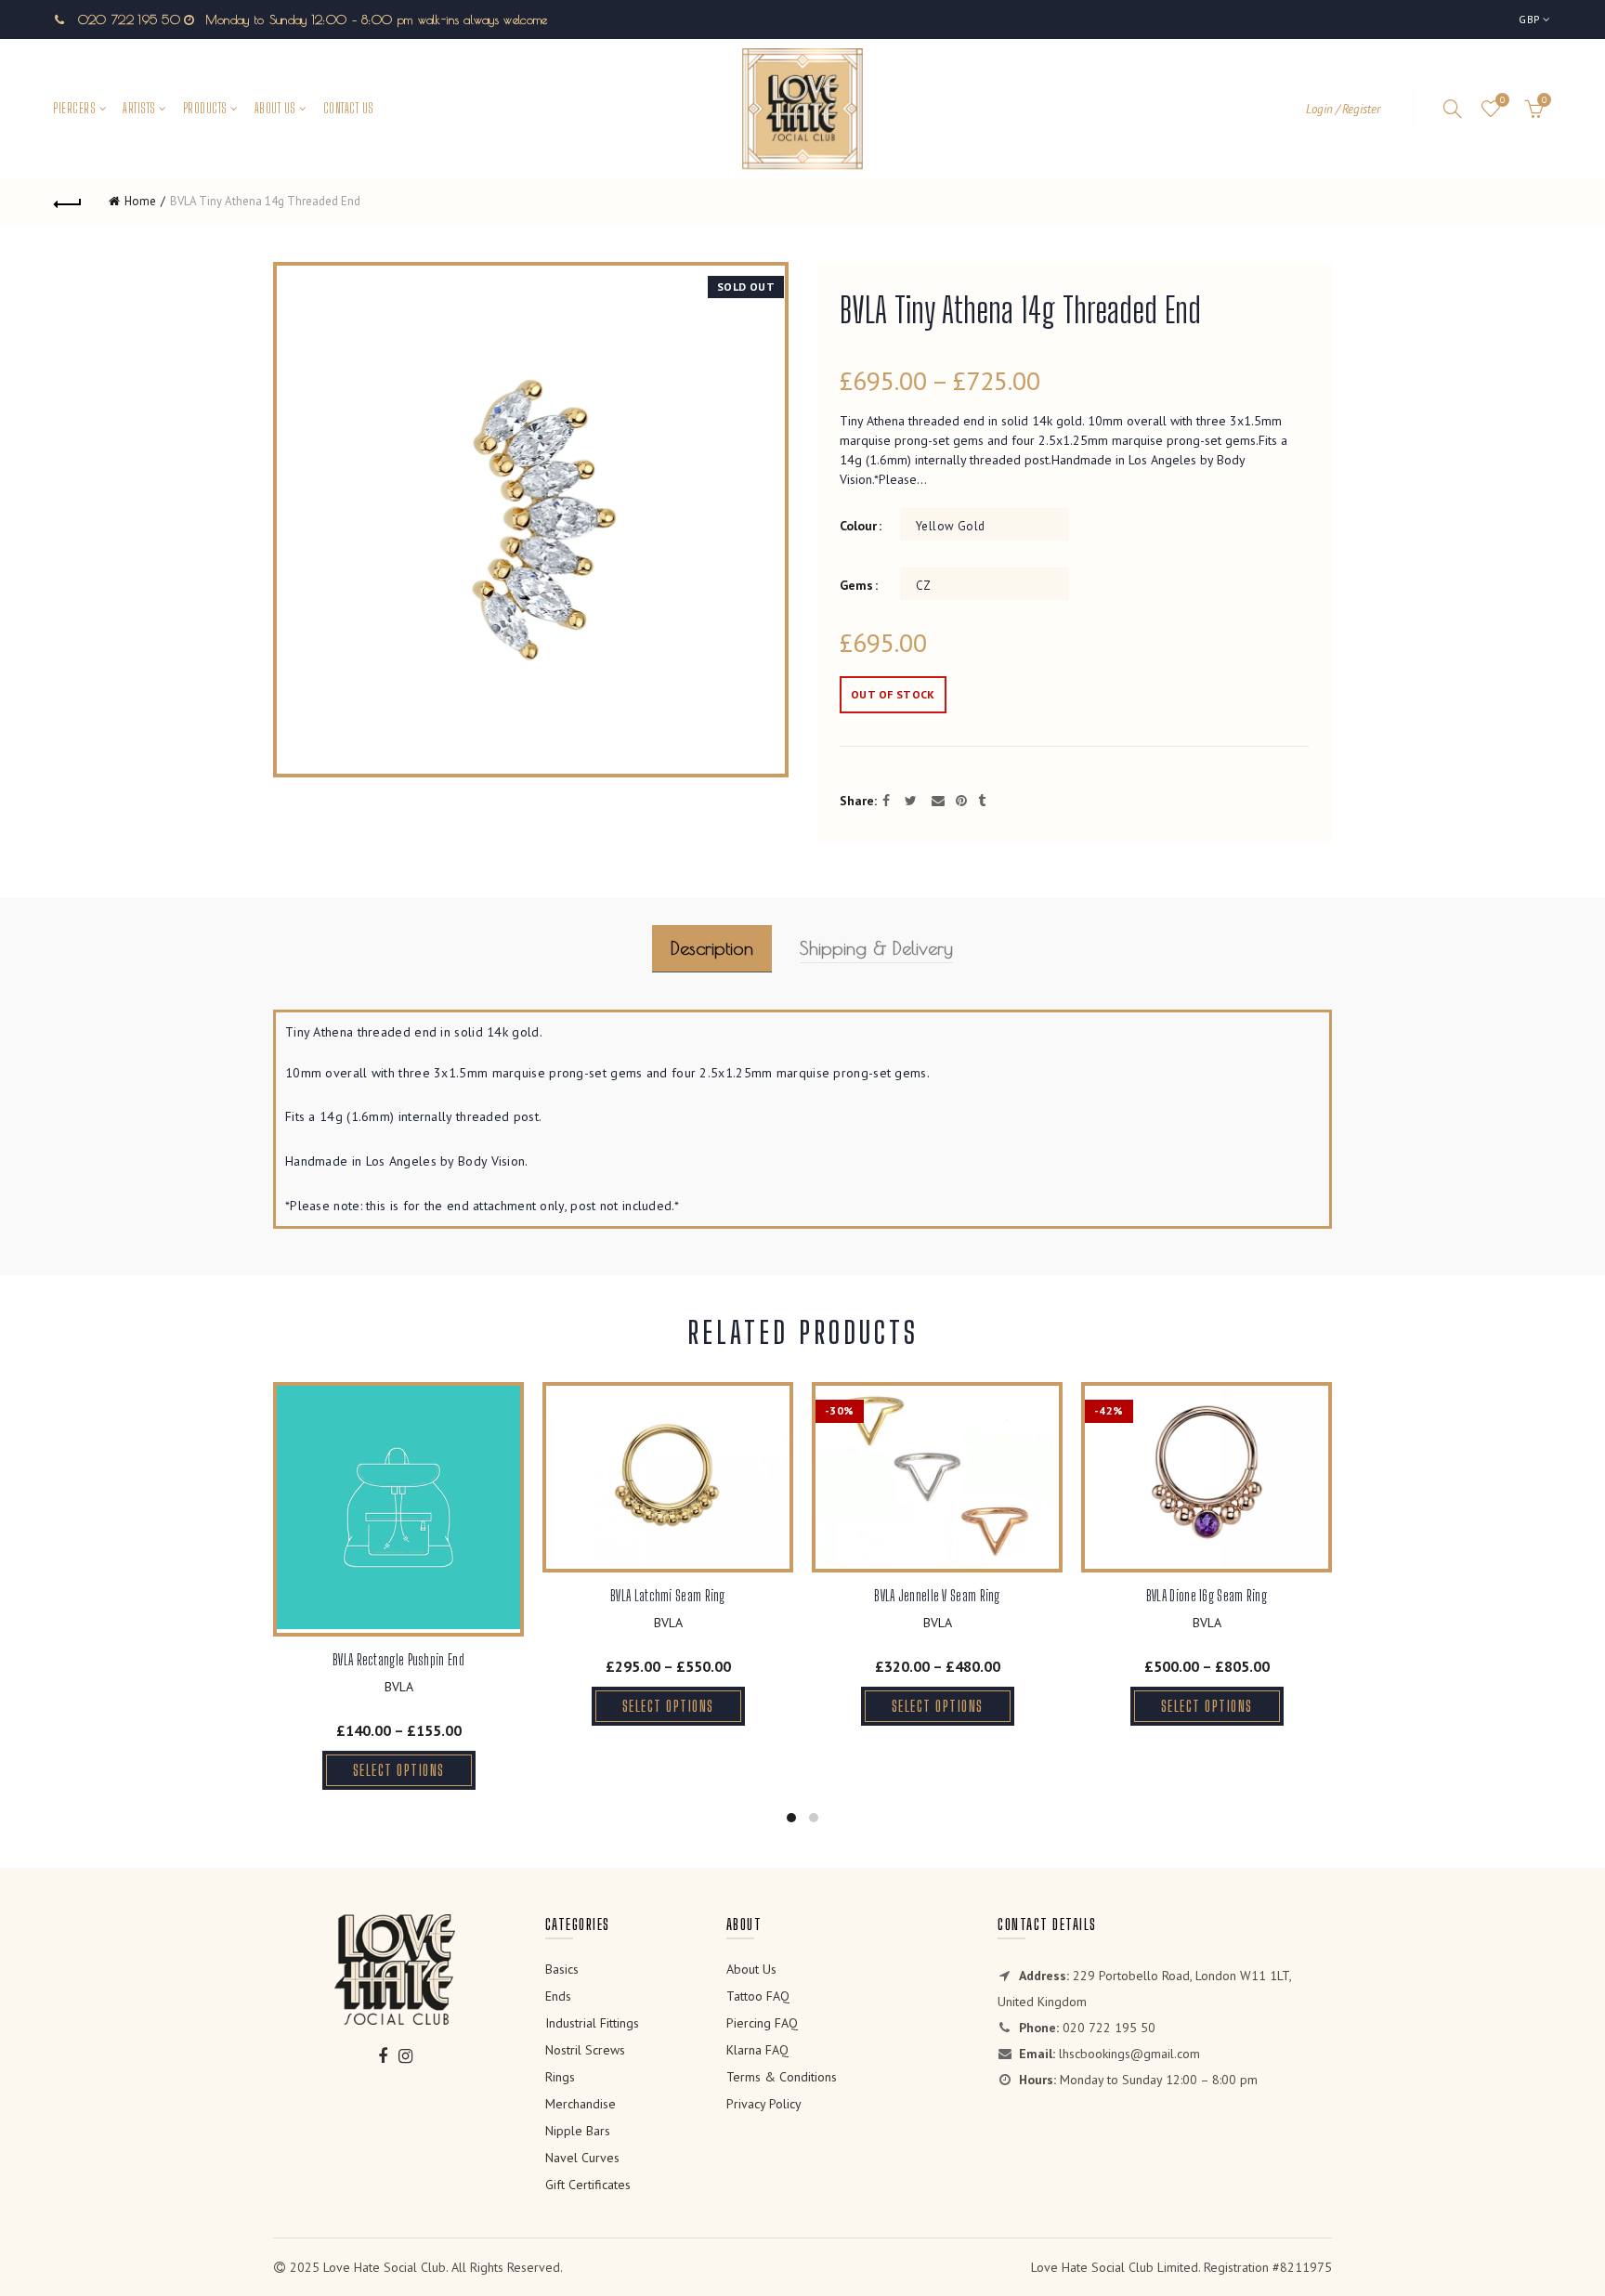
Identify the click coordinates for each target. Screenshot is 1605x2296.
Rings (560, 2077)
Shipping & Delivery (876, 948)
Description (712, 948)
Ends (558, 1996)
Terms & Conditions (782, 2077)
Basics (562, 1969)
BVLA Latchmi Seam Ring (668, 1595)
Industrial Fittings (592, 2023)
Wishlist (1502, 100)
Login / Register (1343, 109)
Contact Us (349, 108)
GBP (1529, 19)
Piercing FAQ (762, 2023)
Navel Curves (582, 2158)
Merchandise (581, 2104)
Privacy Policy (764, 2104)
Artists (139, 108)
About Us (275, 108)
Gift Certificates (588, 2185)
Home (140, 201)
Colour (858, 526)
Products (205, 108)
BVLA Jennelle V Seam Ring (937, 1595)
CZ (924, 586)
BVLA (399, 1687)
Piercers (74, 108)
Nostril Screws (585, 2050)
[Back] (68, 202)
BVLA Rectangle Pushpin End (398, 1659)
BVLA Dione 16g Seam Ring (1207, 1595)
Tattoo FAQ (758, 1996)
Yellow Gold (950, 526)
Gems (856, 586)
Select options (399, 1770)
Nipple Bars (578, 2131)
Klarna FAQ (757, 2050)
